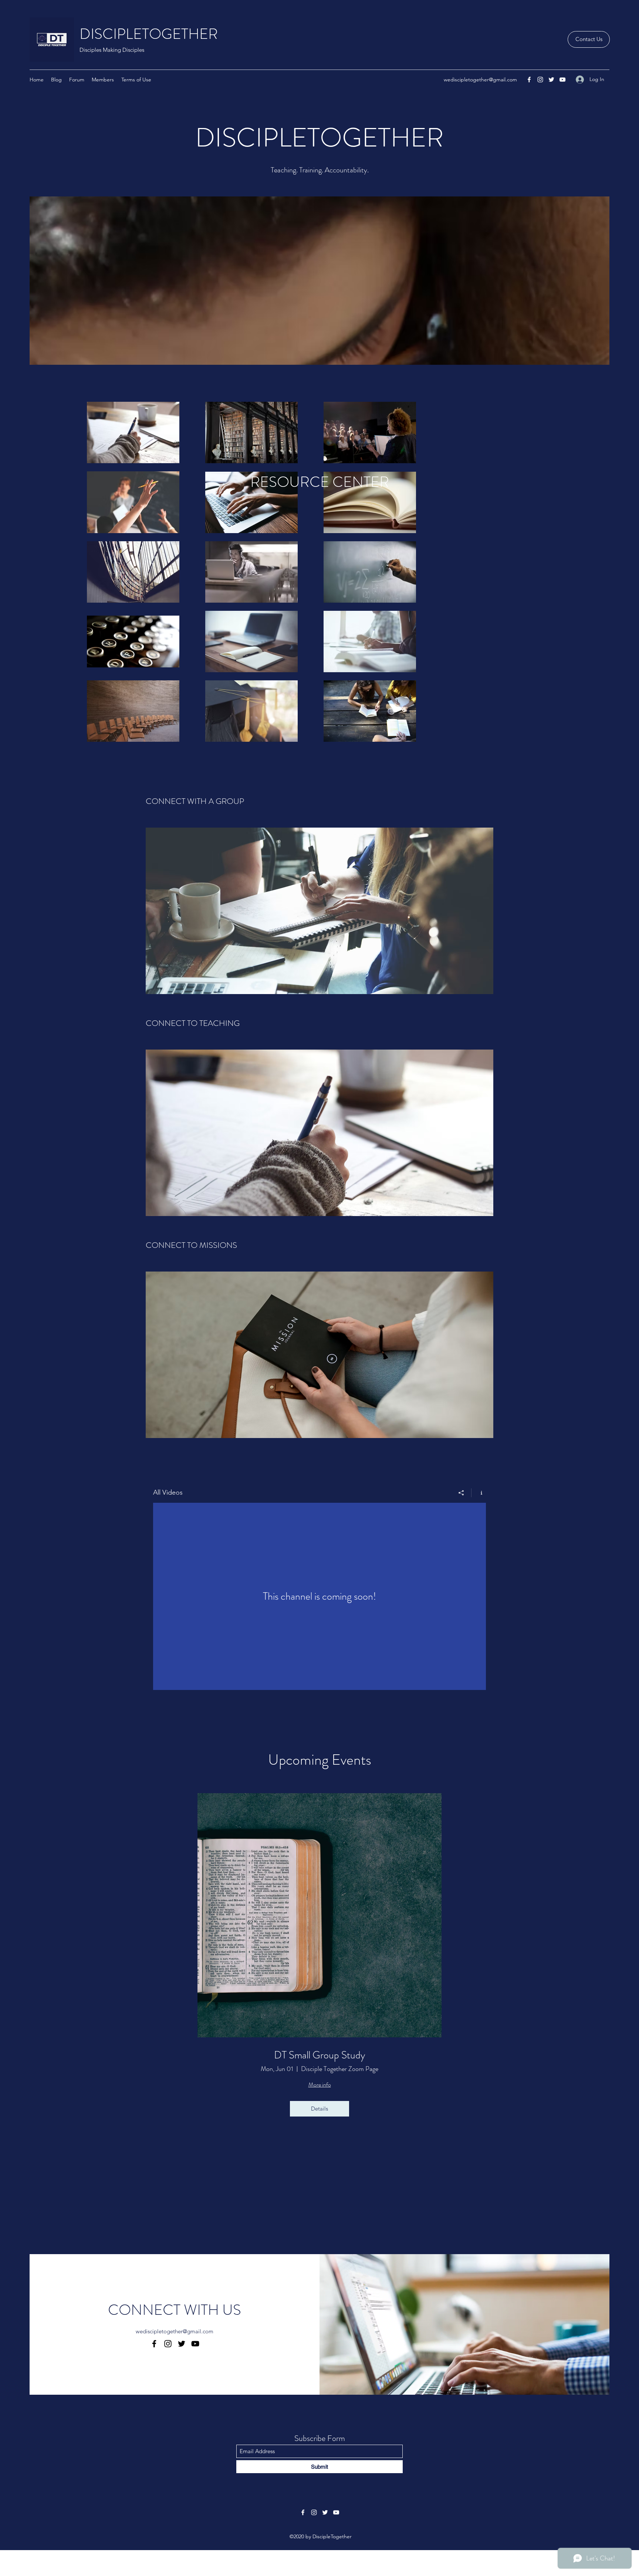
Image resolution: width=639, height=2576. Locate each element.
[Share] (461, 1493)
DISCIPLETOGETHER (149, 34)
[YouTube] (562, 80)
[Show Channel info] (479, 1493)
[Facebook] (529, 80)
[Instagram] (540, 80)
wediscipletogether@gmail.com (480, 80)
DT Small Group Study (319, 2055)
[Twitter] (551, 80)
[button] (589, 39)
